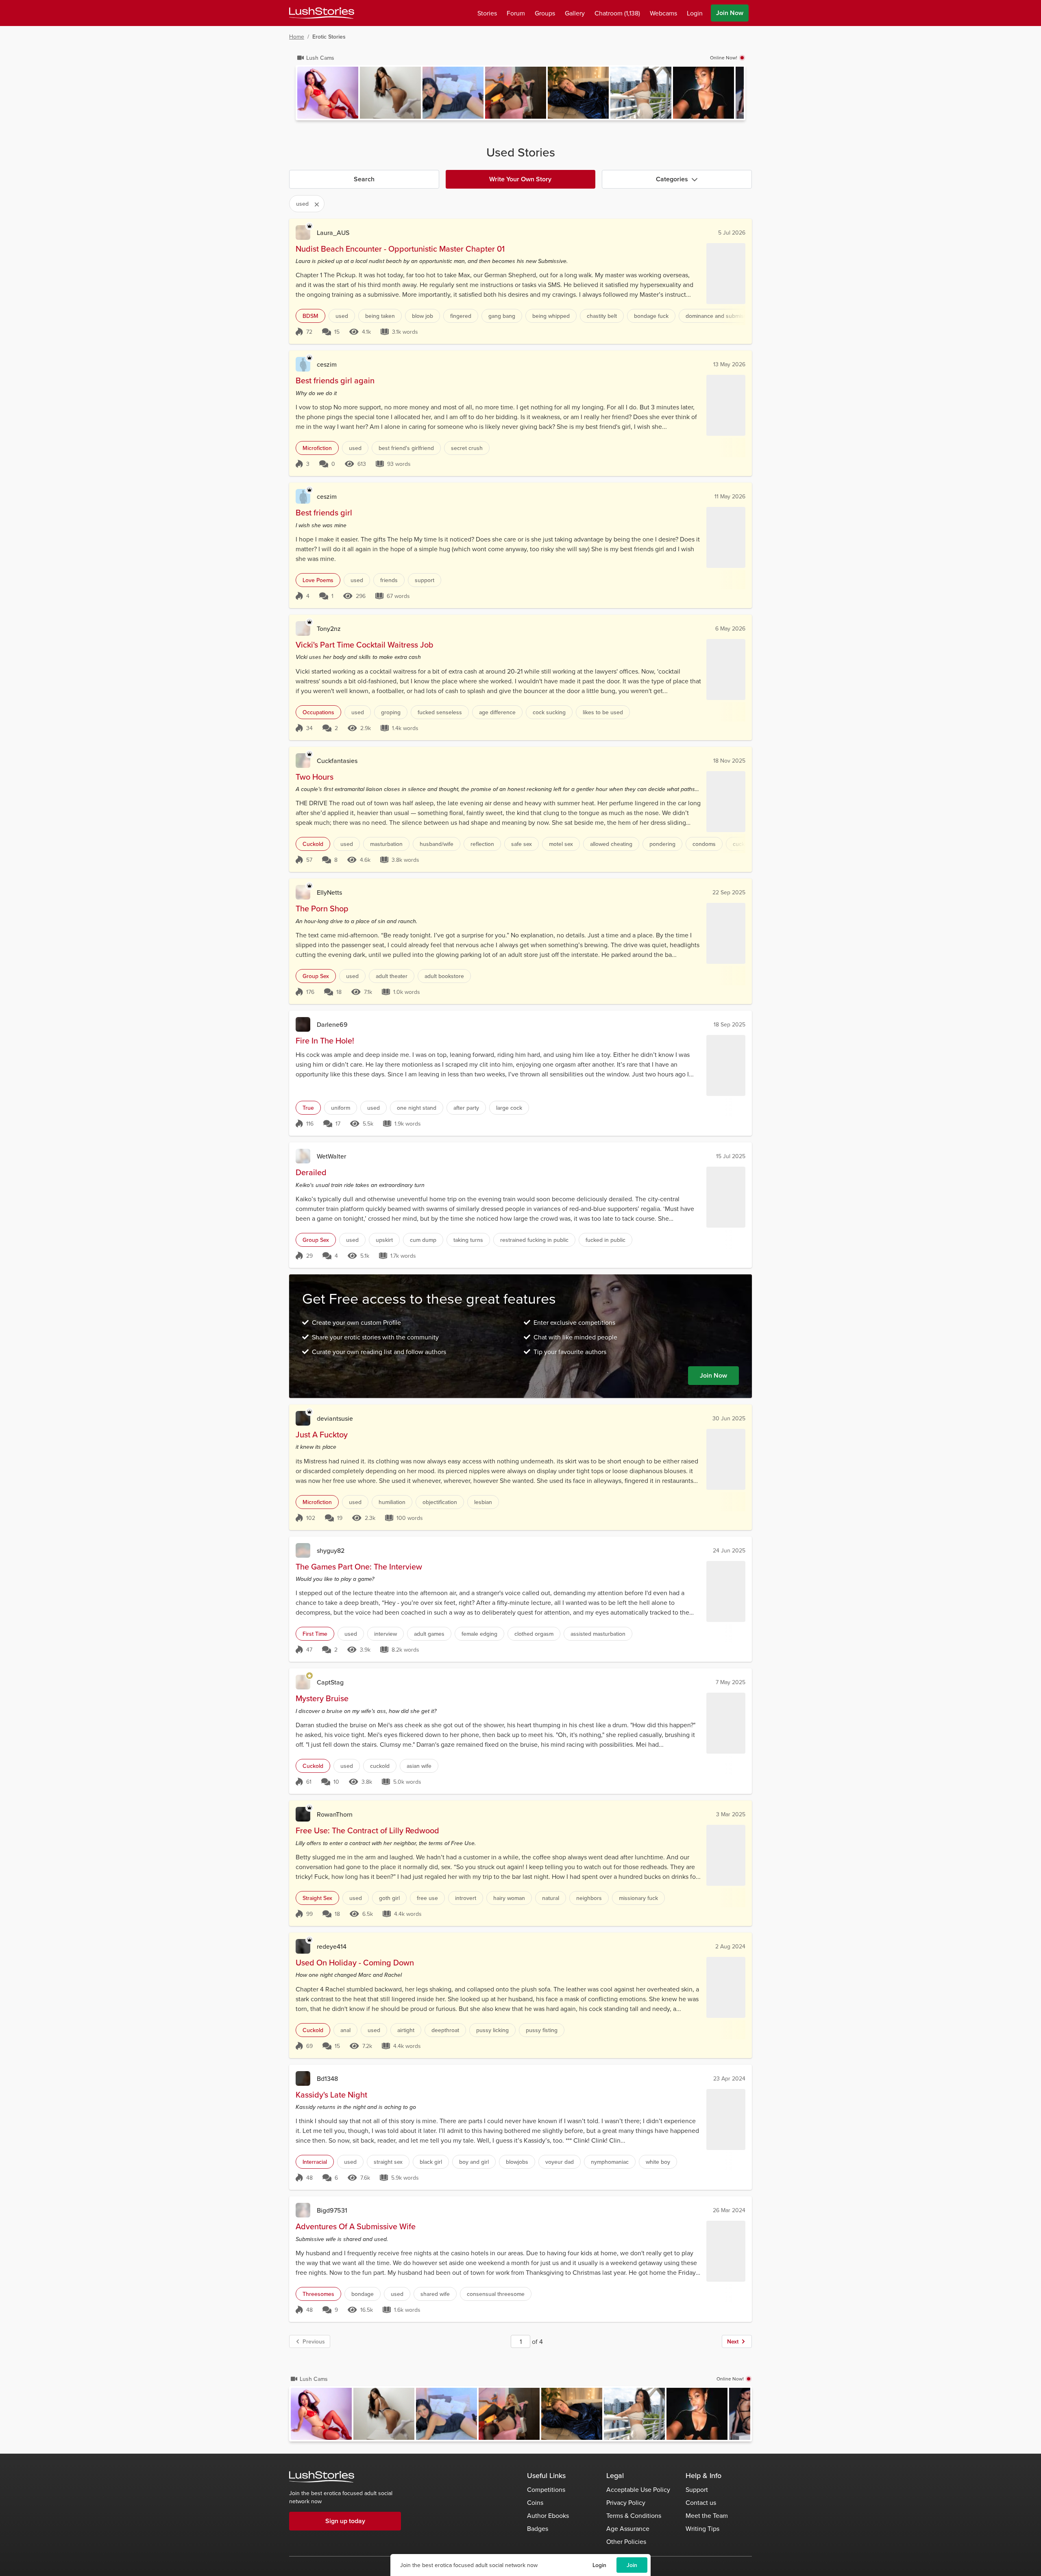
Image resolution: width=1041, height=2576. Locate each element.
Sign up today (345, 2521)
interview (385, 1634)
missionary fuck (638, 1898)
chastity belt (602, 316)
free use (427, 1898)
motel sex (561, 844)
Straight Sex (317, 1898)
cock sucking (549, 712)
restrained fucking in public (534, 1240)
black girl (431, 2162)
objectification (440, 1502)
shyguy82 (331, 1550)
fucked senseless (440, 712)
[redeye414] (303, 1946)
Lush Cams (320, 58)
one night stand (417, 1108)
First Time (315, 1634)
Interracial (315, 2162)
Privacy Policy (626, 2502)
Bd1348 (327, 2078)
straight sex (388, 2162)
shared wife (435, 2294)
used (342, 316)
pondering (662, 844)
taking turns (468, 1240)
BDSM (310, 316)
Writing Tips (702, 2528)
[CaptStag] (303, 1682)
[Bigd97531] (303, 2210)
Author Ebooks (548, 2515)
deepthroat (445, 2030)
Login (599, 2565)
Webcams (663, 13)
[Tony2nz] (303, 628)
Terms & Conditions (634, 2515)
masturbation (386, 844)
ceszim (327, 364)
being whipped (551, 316)
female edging (479, 1634)
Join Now (730, 13)
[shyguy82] (303, 1550)
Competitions (546, 2489)
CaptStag (330, 1682)
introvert (466, 1898)
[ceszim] (303, 364)
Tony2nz (329, 628)
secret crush (467, 448)
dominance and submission (720, 316)
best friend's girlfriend (406, 448)
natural (551, 1898)
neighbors (589, 1898)
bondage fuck (651, 316)
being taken (380, 316)
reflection (482, 844)
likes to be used (603, 712)
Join (632, 2565)
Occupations (318, 712)
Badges (538, 2528)
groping (391, 712)
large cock (509, 1108)
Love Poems (318, 580)
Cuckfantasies (337, 761)
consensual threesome (496, 2294)
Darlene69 (332, 1024)
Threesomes (318, 2294)
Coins (535, 2502)
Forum (516, 13)
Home (297, 37)
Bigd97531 (332, 2210)
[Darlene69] (303, 1024)
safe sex (522, 844)
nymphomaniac (610, 2162)
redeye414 (332, 1946)
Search (364, 179)
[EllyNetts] (303, 892)
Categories (672, 179)
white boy (658, 2162)
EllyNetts (329, 892)
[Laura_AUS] (303, 233)
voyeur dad (560, 2162)
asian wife (419, 1766)
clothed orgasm (534, 1634)
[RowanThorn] (303, 1814)
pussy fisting (542, 2030)
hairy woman (509, 1898)
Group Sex (316, 976)
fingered (461, 316)
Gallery (575, 13)
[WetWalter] (303, 1156)
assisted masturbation (598, 1634)
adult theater (392, 976)
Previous (314, 2341)
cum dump (423, 1240)
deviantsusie (335, 1418)
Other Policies (626, 2541)
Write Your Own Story (520, 179)
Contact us (701, 2502)
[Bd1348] (303, 2078)
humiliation (392, 1502)
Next (733, 2341)
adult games (429, 1634)
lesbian (483, 1502)
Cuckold (313, 844)
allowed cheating (611, 844)
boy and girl (474, 2162)
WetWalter (331, 1156)
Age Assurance (628, 2528)
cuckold (380, 1766)
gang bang (502, 316)
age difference (497, 712)
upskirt (384, 1240)
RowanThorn (335, 1814)
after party (466, 1108)
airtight (406, 2030)
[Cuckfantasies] (303, 761)
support (425, 580)
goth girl (389, 1898)
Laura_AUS (333, 233)
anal (345, 2030)
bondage (363, 2294)
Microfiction (317, 448)
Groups (545, 13)
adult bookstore (444, 976)
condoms (704, 844)
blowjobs (517, 2162)
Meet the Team (707, 2515)
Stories (487, 13)
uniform (341, 1108)
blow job (422, 316)
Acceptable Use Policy (638, 2489)
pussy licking (492, 2030)
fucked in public (605, 1240)
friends (389, 580)
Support (697, 2489)
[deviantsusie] (303, 1418)
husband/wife (437, 844)
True (308, 1108)
